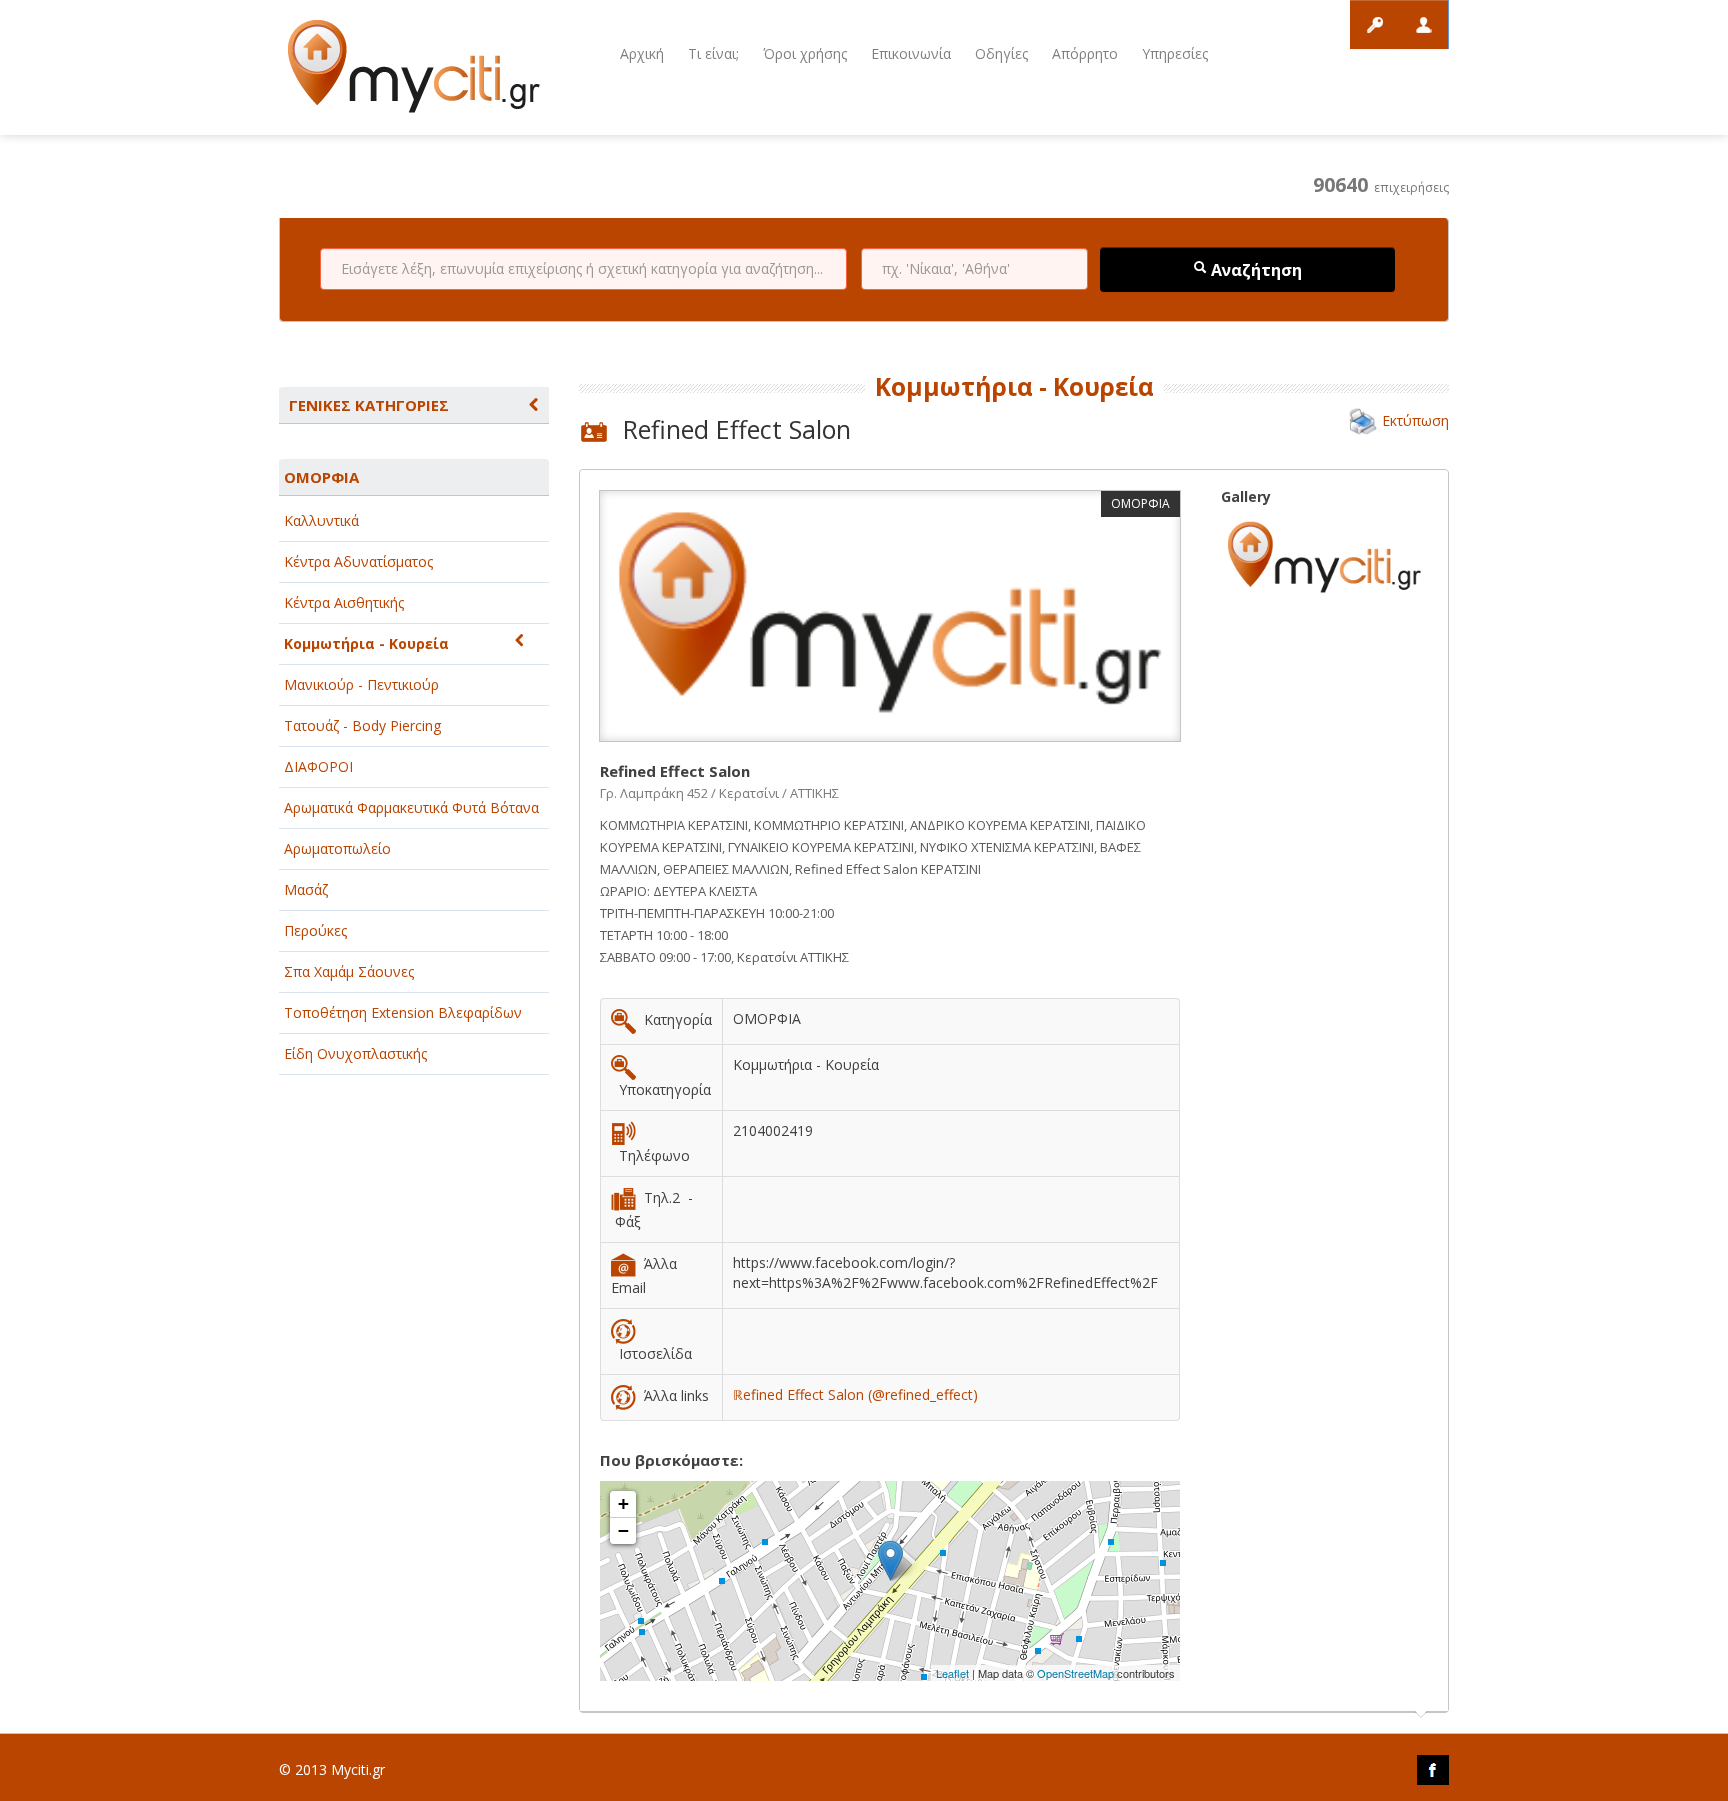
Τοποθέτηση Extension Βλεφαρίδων (403, 1012)
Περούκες (315, 930)
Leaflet (952, 1673)
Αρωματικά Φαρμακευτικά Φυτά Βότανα (411, 807)
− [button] (623, 1530)
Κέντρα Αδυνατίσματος (358, 561)
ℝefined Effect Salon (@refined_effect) (855, 1394)
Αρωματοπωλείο (337, 848)
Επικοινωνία (911, 53)
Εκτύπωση (1415, 420)
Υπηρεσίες (1175, 53)
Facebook (1433, 1770)
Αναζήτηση (1254, 270)
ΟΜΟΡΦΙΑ (321, 477)
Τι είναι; (713, 53)
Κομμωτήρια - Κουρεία (366, 643)
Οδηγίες (1001, 53)
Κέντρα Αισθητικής (344, 602)
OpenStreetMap (1075, 1673)
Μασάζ (306, 889)
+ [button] (623, 1503)
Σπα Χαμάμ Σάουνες (349, 971)
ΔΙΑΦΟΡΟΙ (318, 766)
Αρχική (642, 53)
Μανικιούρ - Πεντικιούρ (361, 684)
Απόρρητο (1085, 53)
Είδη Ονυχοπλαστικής (355, 1053)
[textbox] (583, 269)
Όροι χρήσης (805, 53)
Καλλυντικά (321, 520)
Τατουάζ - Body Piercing (362, 725)
